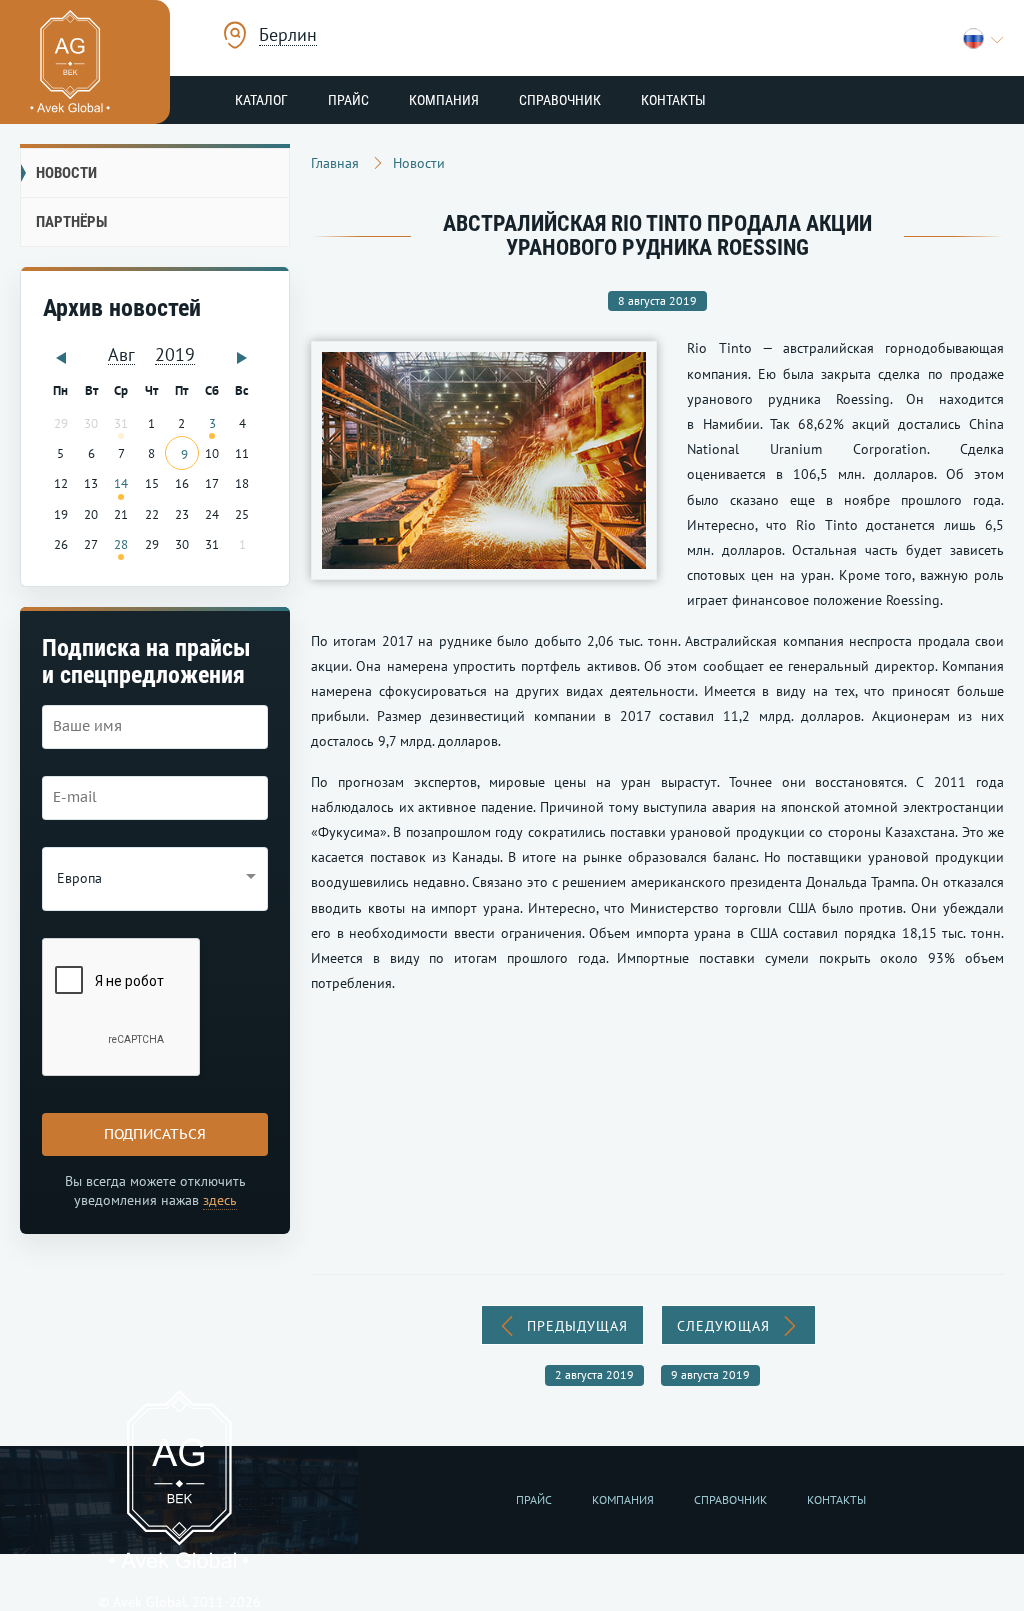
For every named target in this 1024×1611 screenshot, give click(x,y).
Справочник (560, 100)
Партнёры (71, 222)
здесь (220, 1200)
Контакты (673, 100)
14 (121, 483)
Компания (444, 100)
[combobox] (288, 37)
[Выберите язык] (983, 38)
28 (121, 544)
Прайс (348, 100)
